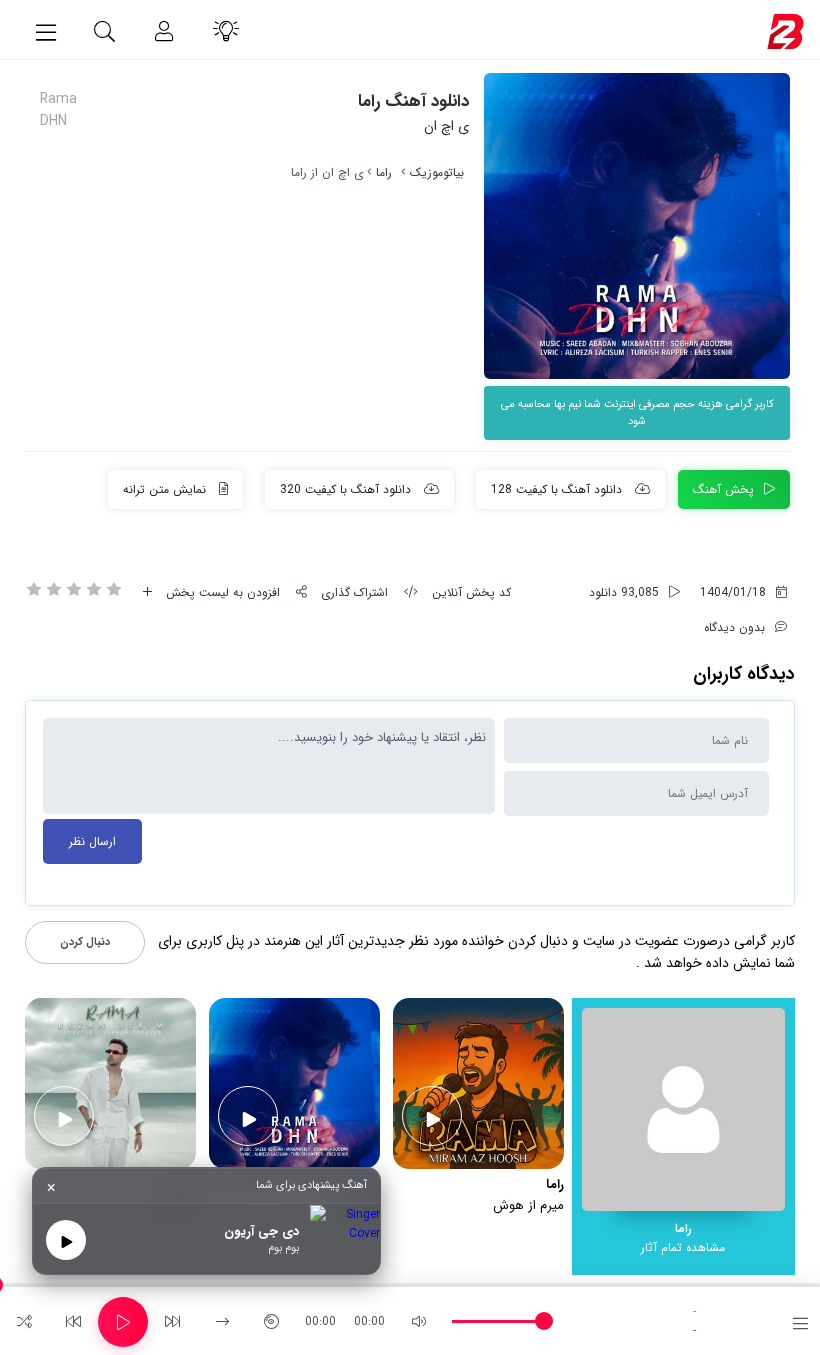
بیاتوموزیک (437, 172)
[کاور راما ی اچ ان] (637, 226)
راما (384, 172)
